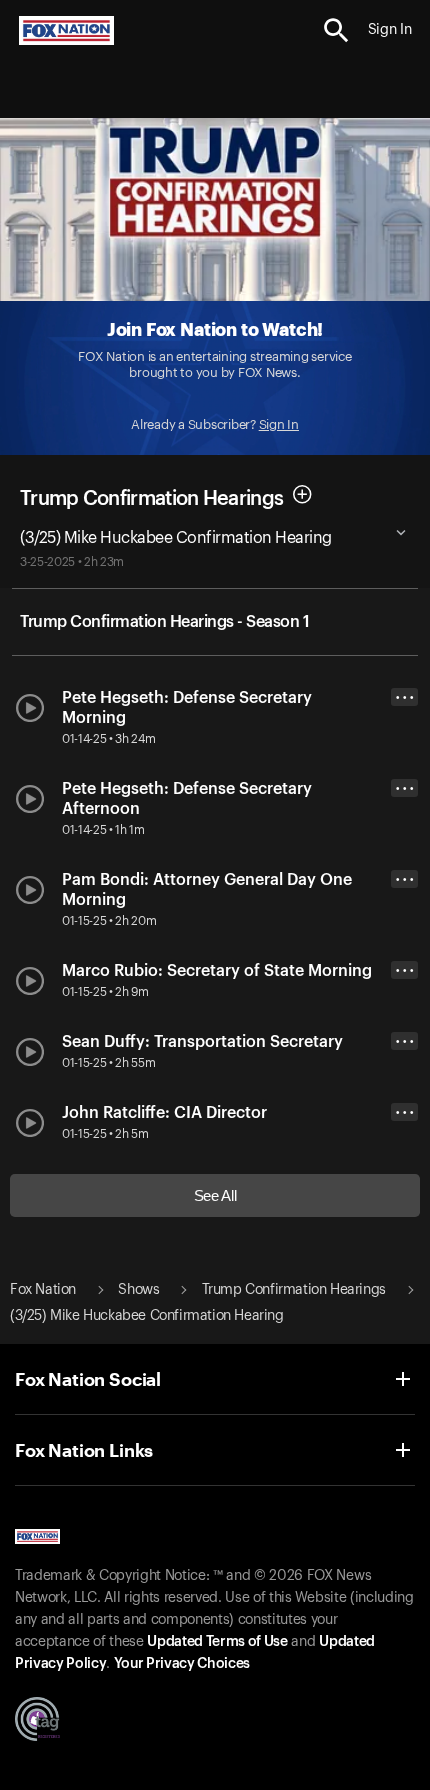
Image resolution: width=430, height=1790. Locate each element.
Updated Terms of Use (217, 1642)
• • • (405, 697)
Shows (138, 1290)
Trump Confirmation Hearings (151, 498)
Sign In (279, 424)
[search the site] (336, 30)
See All (215, 1195)
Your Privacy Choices (182, 1664)
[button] (336, 30)
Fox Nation (43, 1290)
